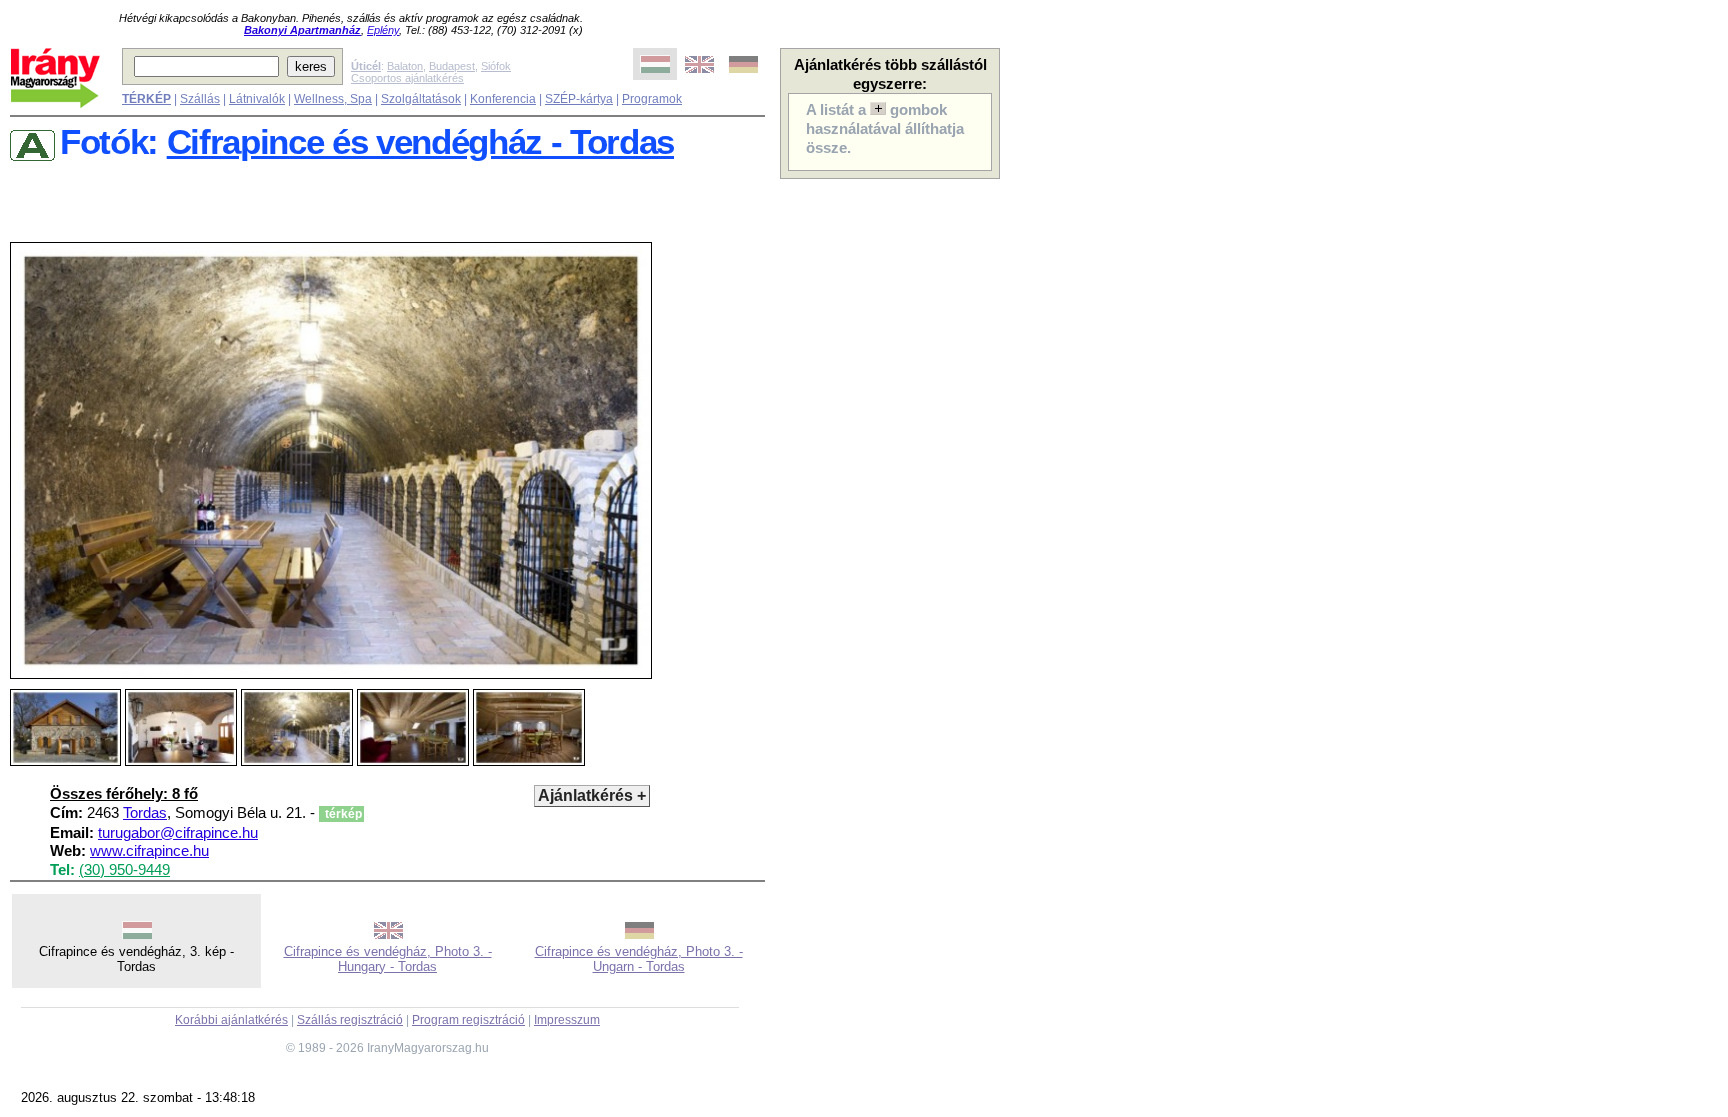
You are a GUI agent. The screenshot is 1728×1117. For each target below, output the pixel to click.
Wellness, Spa (333, 99)
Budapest (452, 66)
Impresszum (567, 1020)
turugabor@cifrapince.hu (178, 833)
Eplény (383, 30)
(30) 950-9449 (124, 870)
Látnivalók (257, 99)
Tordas (145, 813)
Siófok (496, 66)
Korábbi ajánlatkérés (231, 1020)
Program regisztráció (468, 1020)
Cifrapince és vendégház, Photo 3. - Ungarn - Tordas (639, 959)
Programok (652, 99)
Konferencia (503, 99)
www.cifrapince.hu (149, 851)
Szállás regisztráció (350, 1020)
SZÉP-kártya (579, 99)
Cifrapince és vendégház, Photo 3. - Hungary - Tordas (388, 959)
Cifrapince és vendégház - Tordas (420, 142)
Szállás (200, 99)
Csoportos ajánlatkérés (407, 78)
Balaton (405, 66)
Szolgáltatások (421, 99)
